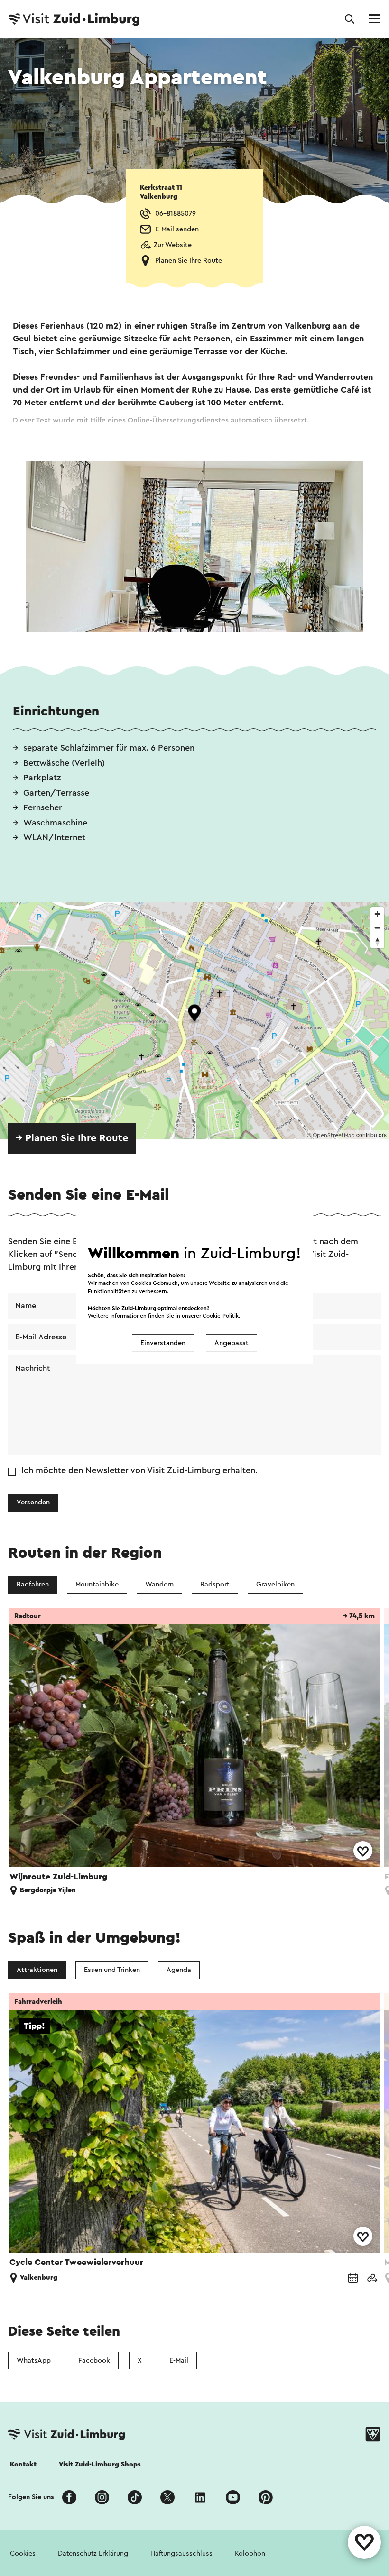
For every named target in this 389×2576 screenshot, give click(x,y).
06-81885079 (176, 214)
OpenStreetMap (334, 1135)
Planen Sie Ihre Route (189, 261)
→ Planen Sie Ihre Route (72, 1138)
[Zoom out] (377, 928)
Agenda (179, 1970)
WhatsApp (34, 2361)
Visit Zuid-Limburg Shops (100, 2464)
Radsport (215, 1584)
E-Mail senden (177, 229)
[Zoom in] (377, 914)
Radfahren (33, 1584)
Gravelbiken (275, 1584)
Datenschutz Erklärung (93, 2553)
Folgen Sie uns (31, 2497)
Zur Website (173, 245)
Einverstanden (163, 1343)
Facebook (94, 2361)
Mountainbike (97, 1584)
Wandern (159, 1584)
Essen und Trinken (112, 1970)
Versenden (33, 1502)
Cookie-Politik (221, 1316)
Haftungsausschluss (181, 2553)
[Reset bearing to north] (377, 941)
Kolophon (250, 2553)
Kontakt (23, 2464)
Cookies (23, 2553)
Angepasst (232, 1343)
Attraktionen (37, 1970)
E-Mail (179, 2361)
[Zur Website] (372, 2278)
